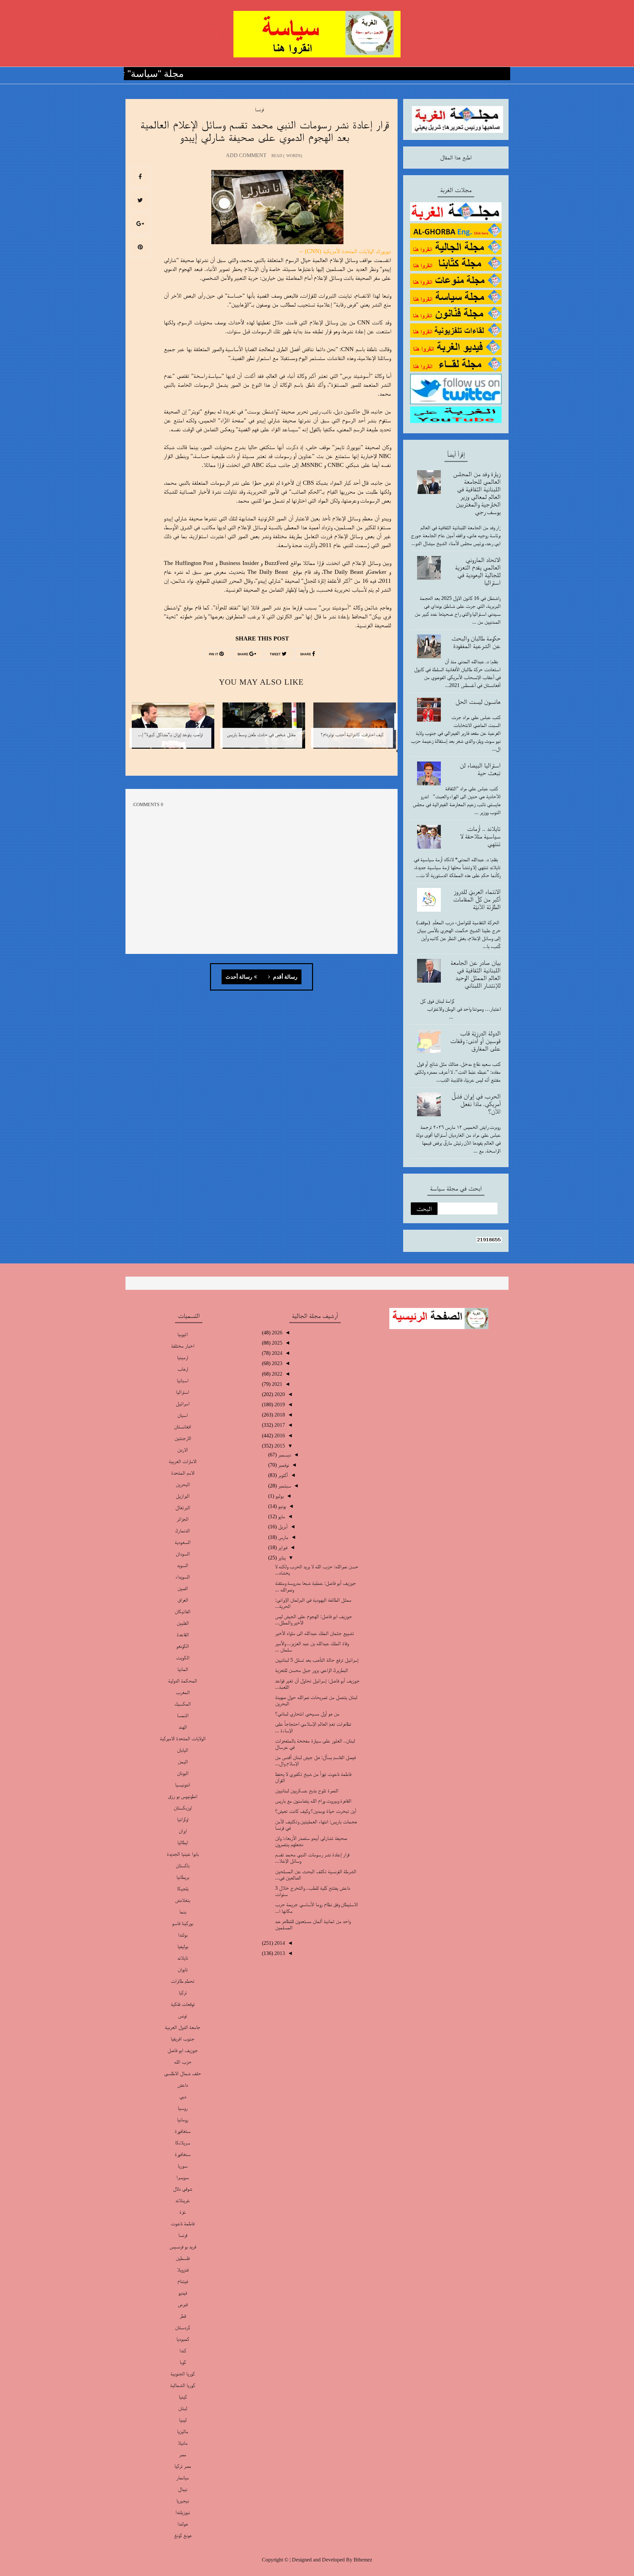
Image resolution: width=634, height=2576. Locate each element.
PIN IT (214, 654)
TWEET (276, 654)
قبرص (183, 2304)
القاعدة (183, 1634)
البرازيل (183, 1496)
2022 (276, 1374)
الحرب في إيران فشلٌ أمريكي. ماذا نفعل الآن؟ (476, 1104)
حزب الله (183, 2062)
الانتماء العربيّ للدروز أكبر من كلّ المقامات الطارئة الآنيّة (477, 899)
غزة (183, 2212)
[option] (352, 730)
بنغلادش (183, 1900)
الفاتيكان (183, 1611)
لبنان (183, 2408)
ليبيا (183, 2420)
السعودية (183, 1542)
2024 (276, 1353)
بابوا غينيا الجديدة (183, 1854)
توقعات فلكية (183, 2004)
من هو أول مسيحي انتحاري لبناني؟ (307, 1714)
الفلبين (183, 1623)
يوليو (279, 1496)
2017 (279, 1425)
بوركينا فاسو (183, 1923)
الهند (183, 1727)
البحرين (183, 1484)
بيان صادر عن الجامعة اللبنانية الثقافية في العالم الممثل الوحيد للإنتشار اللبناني (475, 974)
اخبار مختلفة (183, 1346)
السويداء (183, 1577)
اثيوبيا (183, 1334)
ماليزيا (183, 2431)
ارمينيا (183, 1357)
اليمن (183, 1761)
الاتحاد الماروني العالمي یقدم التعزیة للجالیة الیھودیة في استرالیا (478, 571)
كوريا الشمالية (183, 2385)
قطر (183, 2316)
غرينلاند (183, 2200)
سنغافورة (183, 2154)
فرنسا (259, 109)
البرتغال (183, 1507)
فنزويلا (183, 2270)
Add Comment (246, 155)
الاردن (183, 1450)
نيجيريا (183, 2501)
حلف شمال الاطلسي (183, 2073)
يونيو (281, 1506)
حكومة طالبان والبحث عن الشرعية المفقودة (476, 642)
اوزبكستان (183, 1808)
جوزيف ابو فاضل (183, 2050)
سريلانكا (183, 2143)
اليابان (183, 1750)
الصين (183, 1588)
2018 (279, 1415)
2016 (279, 1435)
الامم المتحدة (183, 1473)
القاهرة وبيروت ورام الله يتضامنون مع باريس (313, 1801)
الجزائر (183, 1519)
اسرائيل (183, 1403)
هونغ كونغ (183, 2535)
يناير (281, 1558)
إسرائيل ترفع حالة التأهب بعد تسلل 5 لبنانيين (317, 1660)
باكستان (183, 1865)
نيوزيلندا (183, 2512)
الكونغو (183, 1646)
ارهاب (183, 1369)
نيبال (183, 2489)
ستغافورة (183, 2131)
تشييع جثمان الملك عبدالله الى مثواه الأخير (315, 1633)
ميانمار (183, 2478)
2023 (276, 1363)
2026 (276, 1333)
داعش (183, 2085)
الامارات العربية (183, 1461)
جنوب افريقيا (183, 2039)
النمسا (183, 1715)
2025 (276, 1343)
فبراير (282, 1547)
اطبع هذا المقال (456, 157)
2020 (279, 1394)
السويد (183, 1565)
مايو (281, 1516)
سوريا (183, 2166)
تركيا (183, 1992)
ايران (183, 1831)
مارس (282, 1537)
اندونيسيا (183, 1785)
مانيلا (183, 2443)
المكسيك (183, 1704)
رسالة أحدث (239, 977)
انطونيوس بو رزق (183, 1796)
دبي (183, 2096)
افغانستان (183, 1427)
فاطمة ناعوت (183, 2223)
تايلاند (183, 1958)
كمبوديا (183, 2339)
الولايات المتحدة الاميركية (183, 1738)
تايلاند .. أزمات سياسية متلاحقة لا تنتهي (480, 836)
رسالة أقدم (285, 977)
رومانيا (183, 2119)
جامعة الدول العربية (183, 2027)
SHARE (306, 654)
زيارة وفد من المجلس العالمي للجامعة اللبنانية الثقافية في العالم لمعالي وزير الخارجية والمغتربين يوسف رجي (477, 493)
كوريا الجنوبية (183, 2374)
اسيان (183, 1415)
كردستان (183, 2327)
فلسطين (183, 2258)
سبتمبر (284, 1486)
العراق (183, 1600)
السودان (183, 1554)
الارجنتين (183, 1438)
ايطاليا (183, 1842)
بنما (183, 1912)
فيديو (183, 2293)
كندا (183, 2350)
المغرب (183, 1692)
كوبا (183, 2362)
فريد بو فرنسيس (183, 2247)
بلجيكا (183, 1889)
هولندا (183, 2524)
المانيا (183, 1669)
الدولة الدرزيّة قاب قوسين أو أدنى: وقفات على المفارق (475, 1041)
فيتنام (183, 2281)
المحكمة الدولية (183, 1681)
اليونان (183, 1773)
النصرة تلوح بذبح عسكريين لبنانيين (307, 1791)
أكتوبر (282, 1475)
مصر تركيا (183, 2466)
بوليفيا (183, 1946)
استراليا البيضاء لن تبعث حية (480, 769)
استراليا (183, 1392)
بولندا (183, 1935)
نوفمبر (283, 1465)
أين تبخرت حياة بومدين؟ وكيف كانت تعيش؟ (316, 1811)
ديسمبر (284, 1455)
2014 (279, 1943)
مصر (183, 2454)
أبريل (282, 1527)
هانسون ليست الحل (478, 701)
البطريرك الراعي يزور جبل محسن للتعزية (312, 1670)
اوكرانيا (183, 1819)
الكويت (183, 1658)
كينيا (183, 2397)
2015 (279, 1446)
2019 (279, 1404)
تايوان (183, 1969)
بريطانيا (183, 1877)
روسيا (183, 2108)
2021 (276, 1384)
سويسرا (183, 2177)
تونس (183, 2016)
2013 (279, 1953)
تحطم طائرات (183, 1981)
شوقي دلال (183, 2189)
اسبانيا (183, 1380)
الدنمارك (183, 1531)
